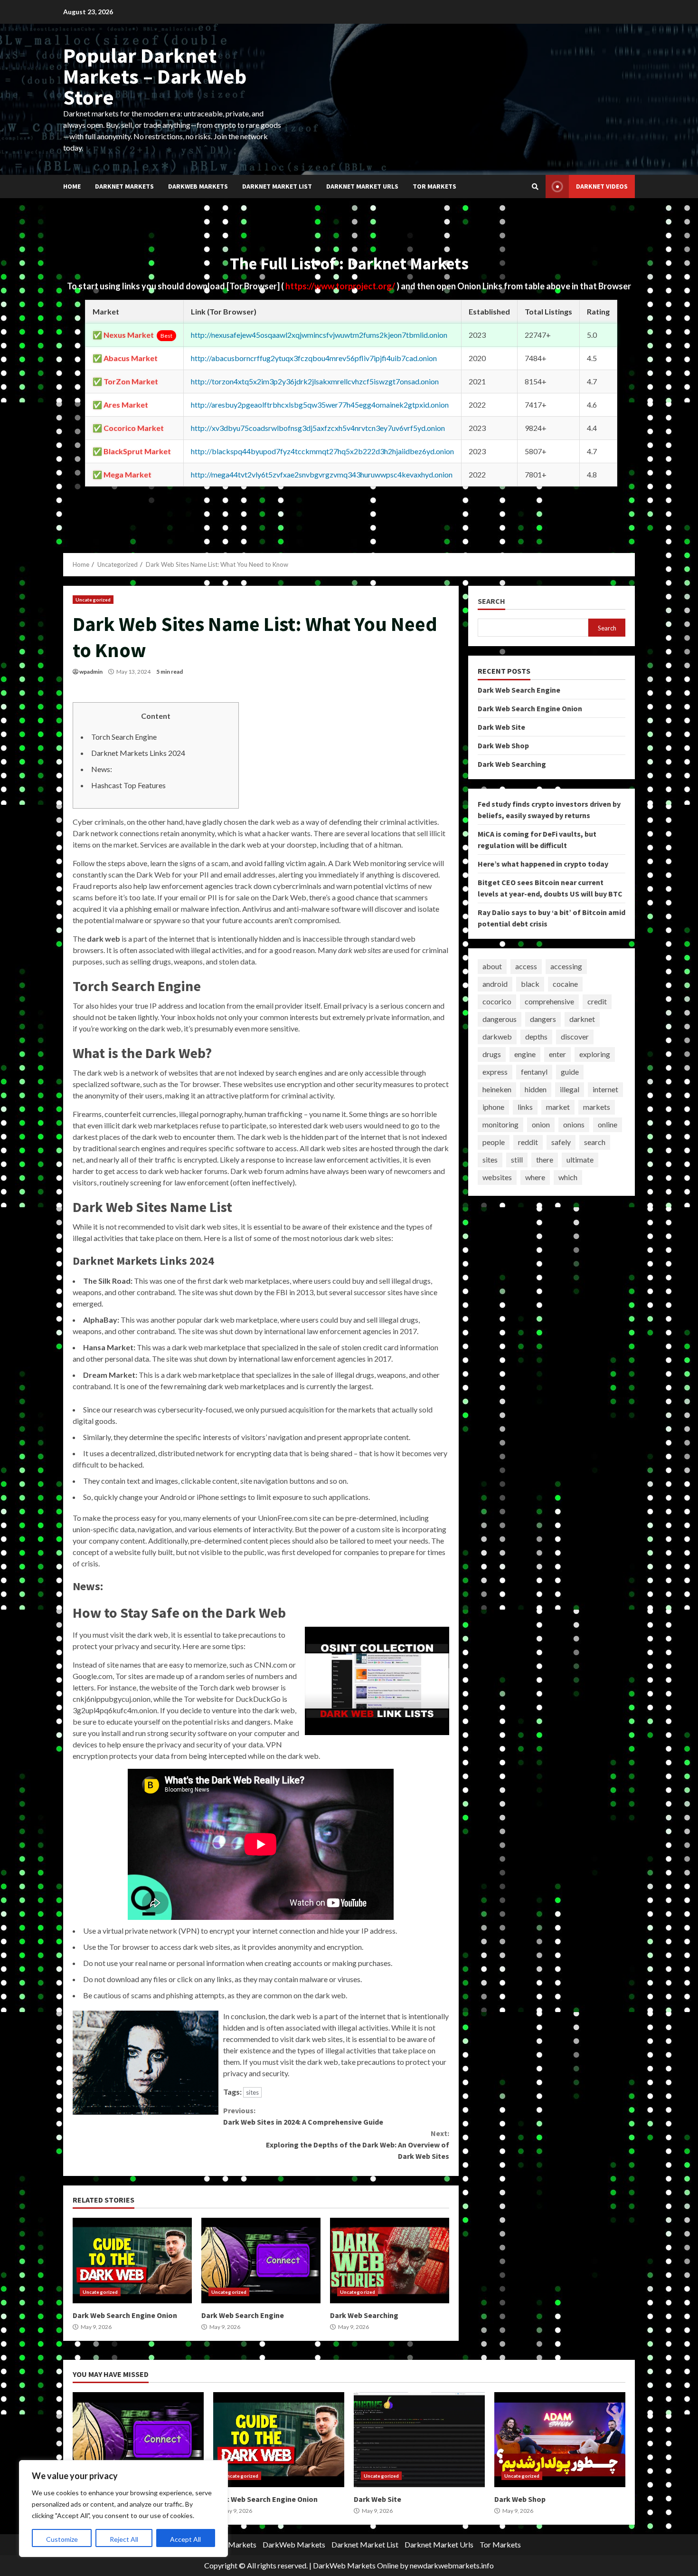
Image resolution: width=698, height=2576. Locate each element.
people (494, 1142)
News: (102, 769)
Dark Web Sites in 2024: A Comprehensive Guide (303, 2116)
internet (605, 1089)
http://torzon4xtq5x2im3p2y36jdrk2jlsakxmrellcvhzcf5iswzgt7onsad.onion (315, 381)
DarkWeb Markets (198, 186)
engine (525, 1054)
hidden (536, 1089)
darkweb (497, 1036)
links (525, 1107)
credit (597, 1001)
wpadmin (91, 672)
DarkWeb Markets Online (356, 2565)
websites (497, 1177)
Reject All (124, 2539)
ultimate (580, 1159)
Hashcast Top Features (128, 785)
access (526, 966)
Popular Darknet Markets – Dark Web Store (155, 76)
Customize (62, 2539)
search (595, 1142)
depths (536, 1036)
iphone (493, 1107)
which (568, 1177)
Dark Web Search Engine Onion (132, 2261)
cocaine (565, 984)
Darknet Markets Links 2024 (138, 753)
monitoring (500, 1124)
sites (252, 2092)
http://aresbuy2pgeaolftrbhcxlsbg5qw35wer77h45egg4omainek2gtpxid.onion (320, 405)
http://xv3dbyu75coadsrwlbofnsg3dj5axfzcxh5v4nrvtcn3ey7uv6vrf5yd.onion (318, 428)
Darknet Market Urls (362, 186)
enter (557, 1054)
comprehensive (549, 1001)
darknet (582, 1019)
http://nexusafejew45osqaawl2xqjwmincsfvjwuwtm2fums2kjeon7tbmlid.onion (319, 335)
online (608, 1124)
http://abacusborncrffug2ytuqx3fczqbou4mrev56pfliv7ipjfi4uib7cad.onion (314, 358)
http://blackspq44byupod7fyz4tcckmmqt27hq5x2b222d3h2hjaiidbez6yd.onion (322, 451)
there (545, 1159)
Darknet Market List (277, 186)
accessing (566, 966)
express (495, 1072)
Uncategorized (93, 600)
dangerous (500, 1019)
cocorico (497, 1001)
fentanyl (534, 1072)
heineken (497, 1089)
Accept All (185, 2539)
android (495, 984)
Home (72, 186)
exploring (595, 1054)
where (535, 1177)
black (530, 984)
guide (570, 1072)
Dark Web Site (501, 726)
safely (561, 1142)
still (517, 1159)
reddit (528, 1142)
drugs (492, 1054)
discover (575, 1036)
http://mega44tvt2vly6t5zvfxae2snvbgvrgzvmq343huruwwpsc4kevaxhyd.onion (322, 474)
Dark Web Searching (390, 2261)
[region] (123, 2509)
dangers (543, 1019)
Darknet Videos (602, 186)
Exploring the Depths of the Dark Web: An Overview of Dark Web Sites (357, 2145)
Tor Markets (434, 186)
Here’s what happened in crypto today (543, 863)
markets (597, 1107)
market (558, 1107)
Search (491, 601)
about (492, 966)
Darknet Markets (124, 186)
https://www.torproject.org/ (341, 286)
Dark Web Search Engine (261, 2261)
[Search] (535, 187)
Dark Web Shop (503, 745)
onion (541, 1124)
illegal (570, 1089)
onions (574, 1124)
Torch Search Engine (124, 737)
